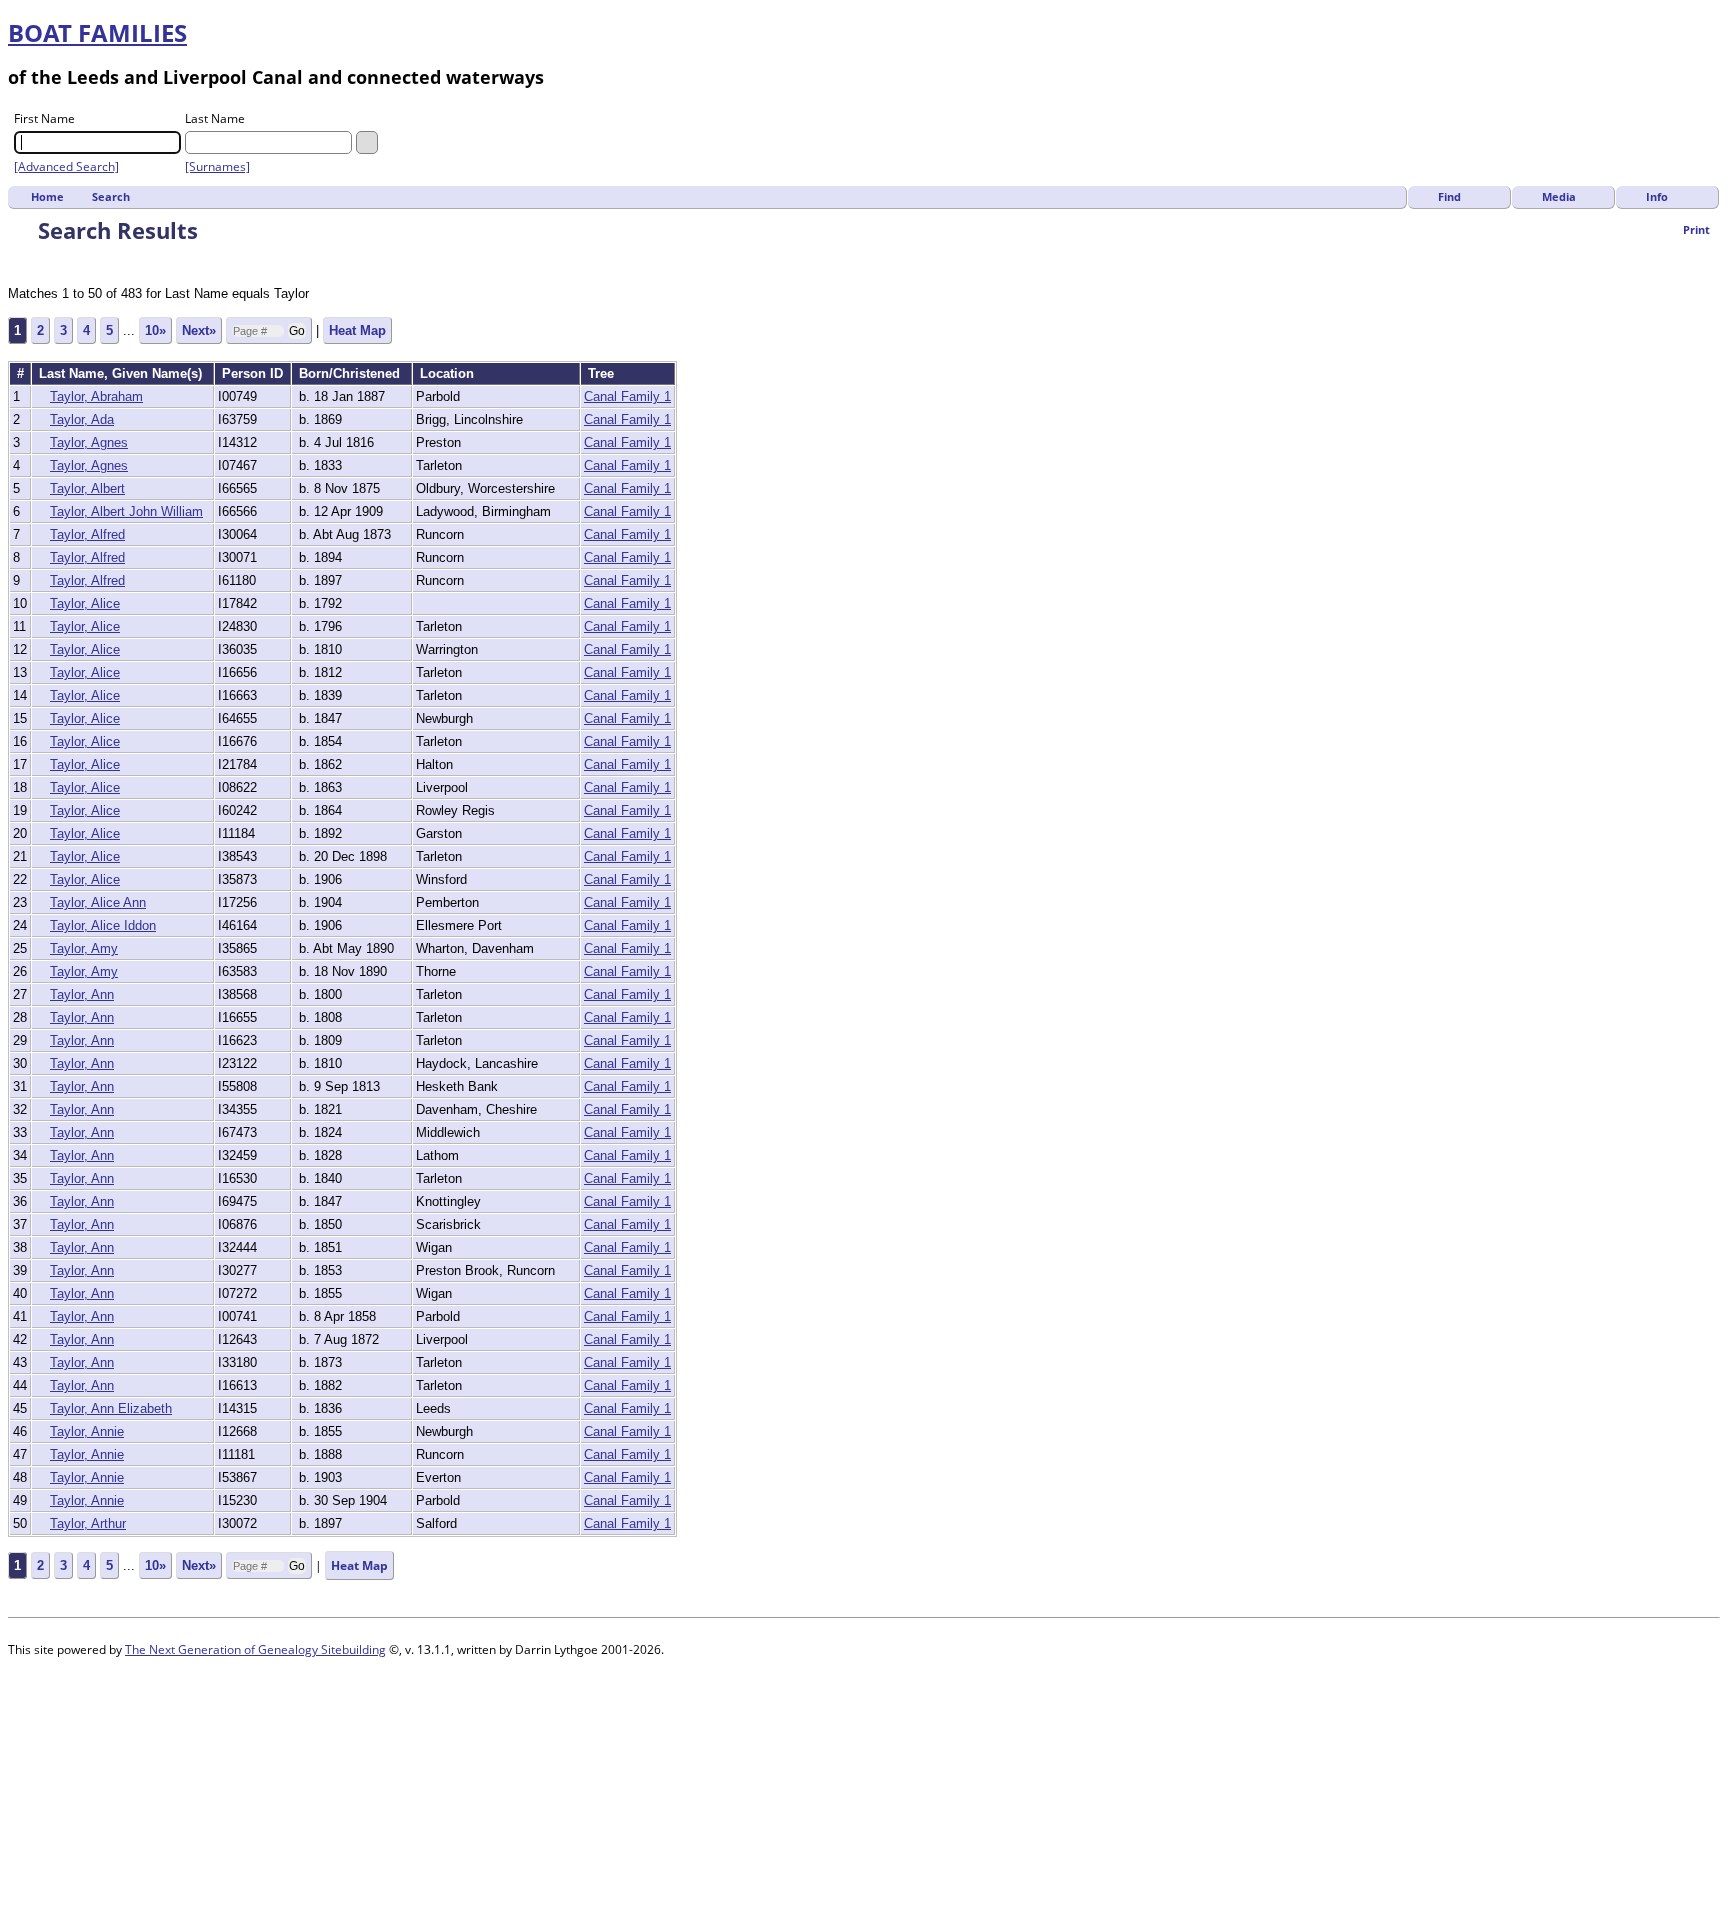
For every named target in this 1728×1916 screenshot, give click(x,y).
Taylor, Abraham (96, 396)
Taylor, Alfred (87, 534)
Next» (199, 330)
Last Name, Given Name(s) (122, 373)
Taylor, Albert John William (126, 511)
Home (47, 196)
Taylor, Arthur (88, 1523)
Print (1696, 229)
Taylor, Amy (84, 948)
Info (1657, 196)
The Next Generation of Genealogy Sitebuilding (255, 1649)
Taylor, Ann (82, 994)
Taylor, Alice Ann (98, 902)
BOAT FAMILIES (97, 32)
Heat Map (357, 330)
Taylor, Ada (82, 419)
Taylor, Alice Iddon (103, 925)
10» (155, 330)
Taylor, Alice (85, 603)
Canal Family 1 (627, 396)
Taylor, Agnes (89, 442)
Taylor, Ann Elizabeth (111, 1408)
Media (1559, 196)
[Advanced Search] (66, 166)
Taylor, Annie (87, 1431)
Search (111, 196)
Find (1449, 196)
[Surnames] (217, 166)
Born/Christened (351, 373)
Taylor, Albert (87, 488)
